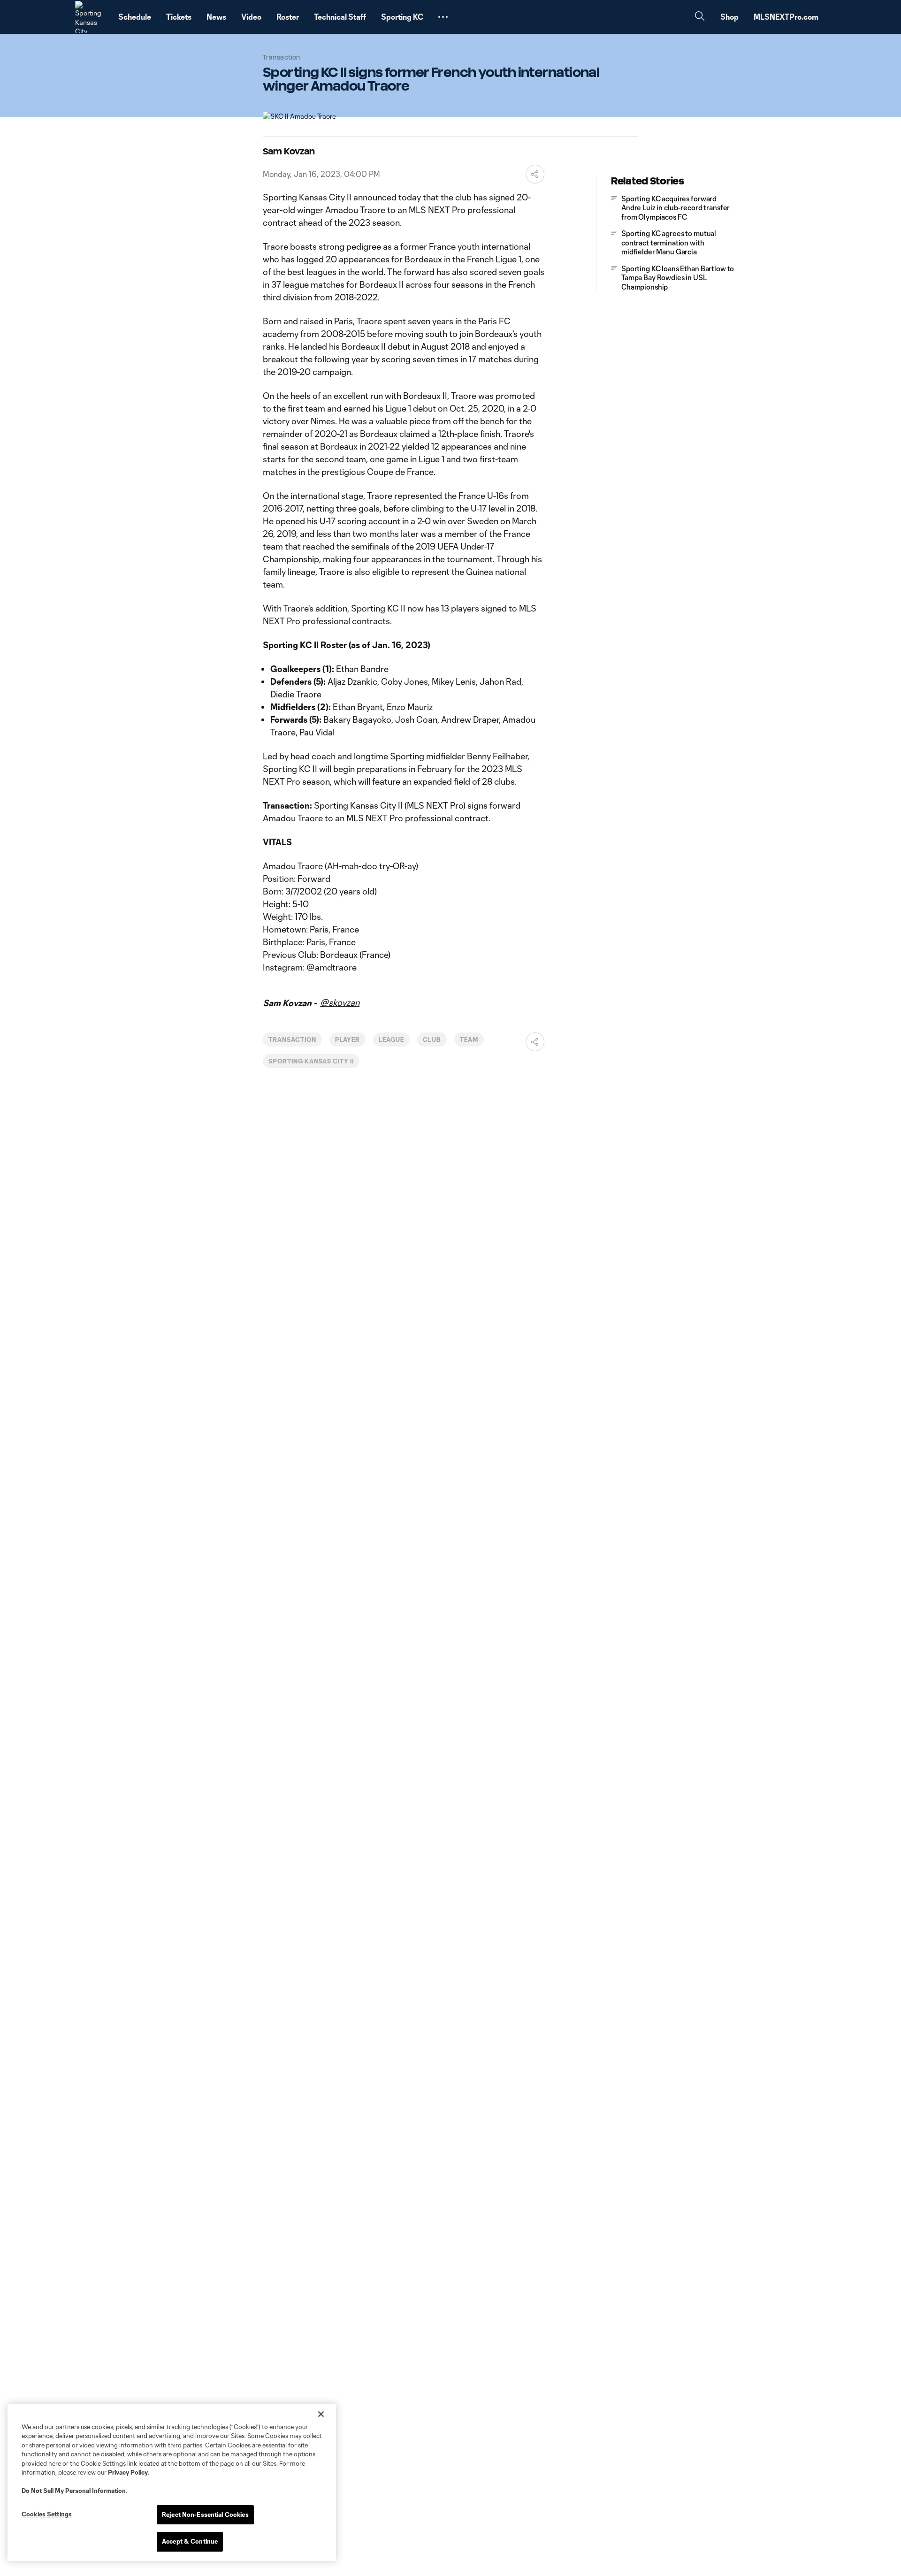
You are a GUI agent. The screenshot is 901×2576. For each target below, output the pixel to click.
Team (469, 1040)
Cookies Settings (47, 2514)
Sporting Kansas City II (311, 1061)
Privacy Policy (128, 2472)
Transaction (292, 1040)
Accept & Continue (190, 2541)
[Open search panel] (700, 17)
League (391, 1040)
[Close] (321, 2414)
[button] (443, 17)
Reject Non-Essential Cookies (205, 2515)
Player (348, 1040)
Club (432, 1040)
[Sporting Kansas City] (91, 17)
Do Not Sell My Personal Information (74, 2491)
